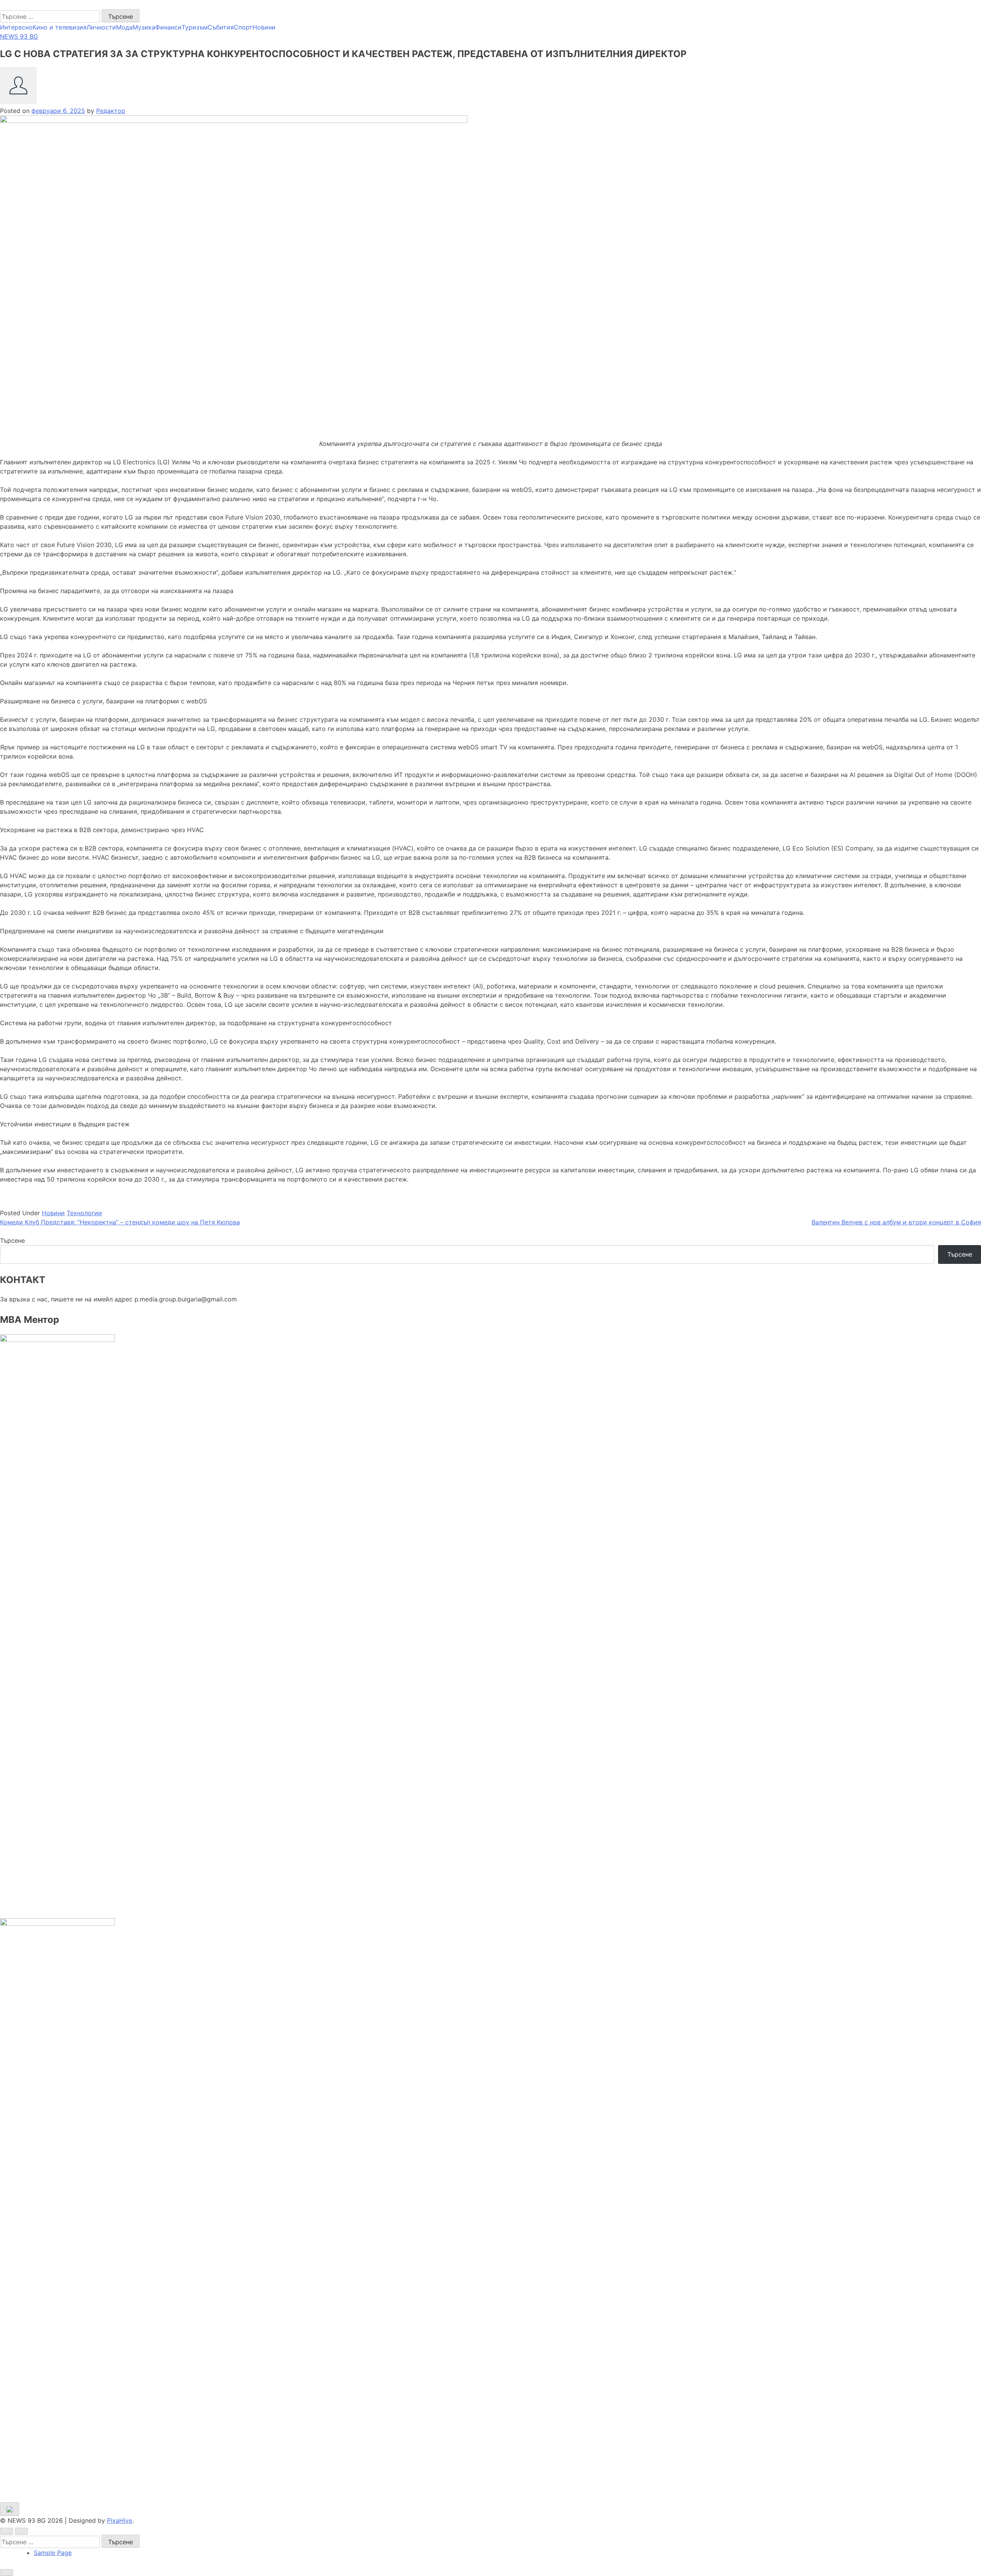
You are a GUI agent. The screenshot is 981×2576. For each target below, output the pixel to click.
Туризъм (195, 27)
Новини (264, 27)
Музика (144, 27)
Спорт (243, 27)
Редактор (111, 111)
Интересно (16, 27)
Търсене (12, 1240)
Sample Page (53, 2553)
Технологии (84, 1213)
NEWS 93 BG (19, 5)
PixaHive (120, 2520)
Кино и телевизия (60, 27)
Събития (221, 27)
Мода (124, 27)
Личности (101, 27)
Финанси (168, 27)
